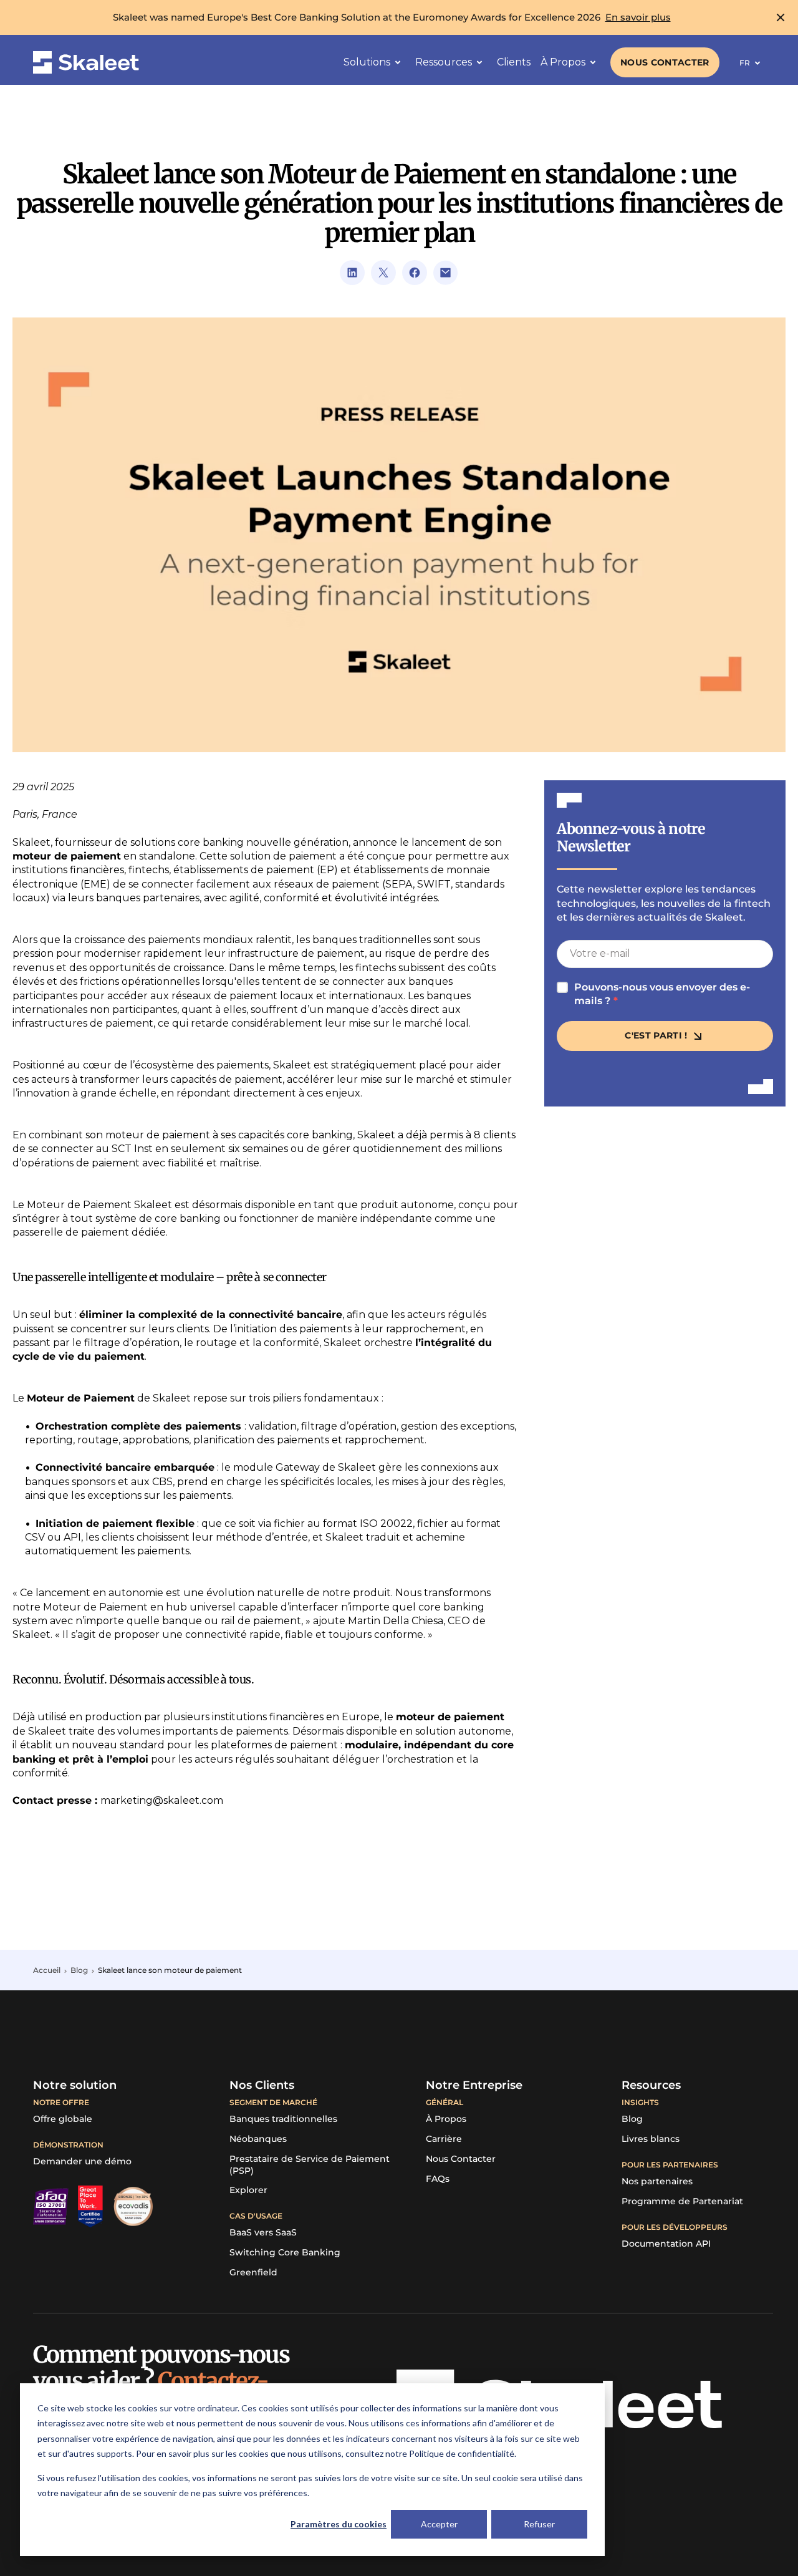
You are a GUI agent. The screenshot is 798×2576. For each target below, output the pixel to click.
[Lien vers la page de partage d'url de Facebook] (415, 273)
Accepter (439, 2524)
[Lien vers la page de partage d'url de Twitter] (383, 273)
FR (745, 63)
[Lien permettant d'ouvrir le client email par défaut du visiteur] (446, 273)
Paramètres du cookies (339, 2524)
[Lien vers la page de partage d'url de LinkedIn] (352, 273)
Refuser (539, 2524)
